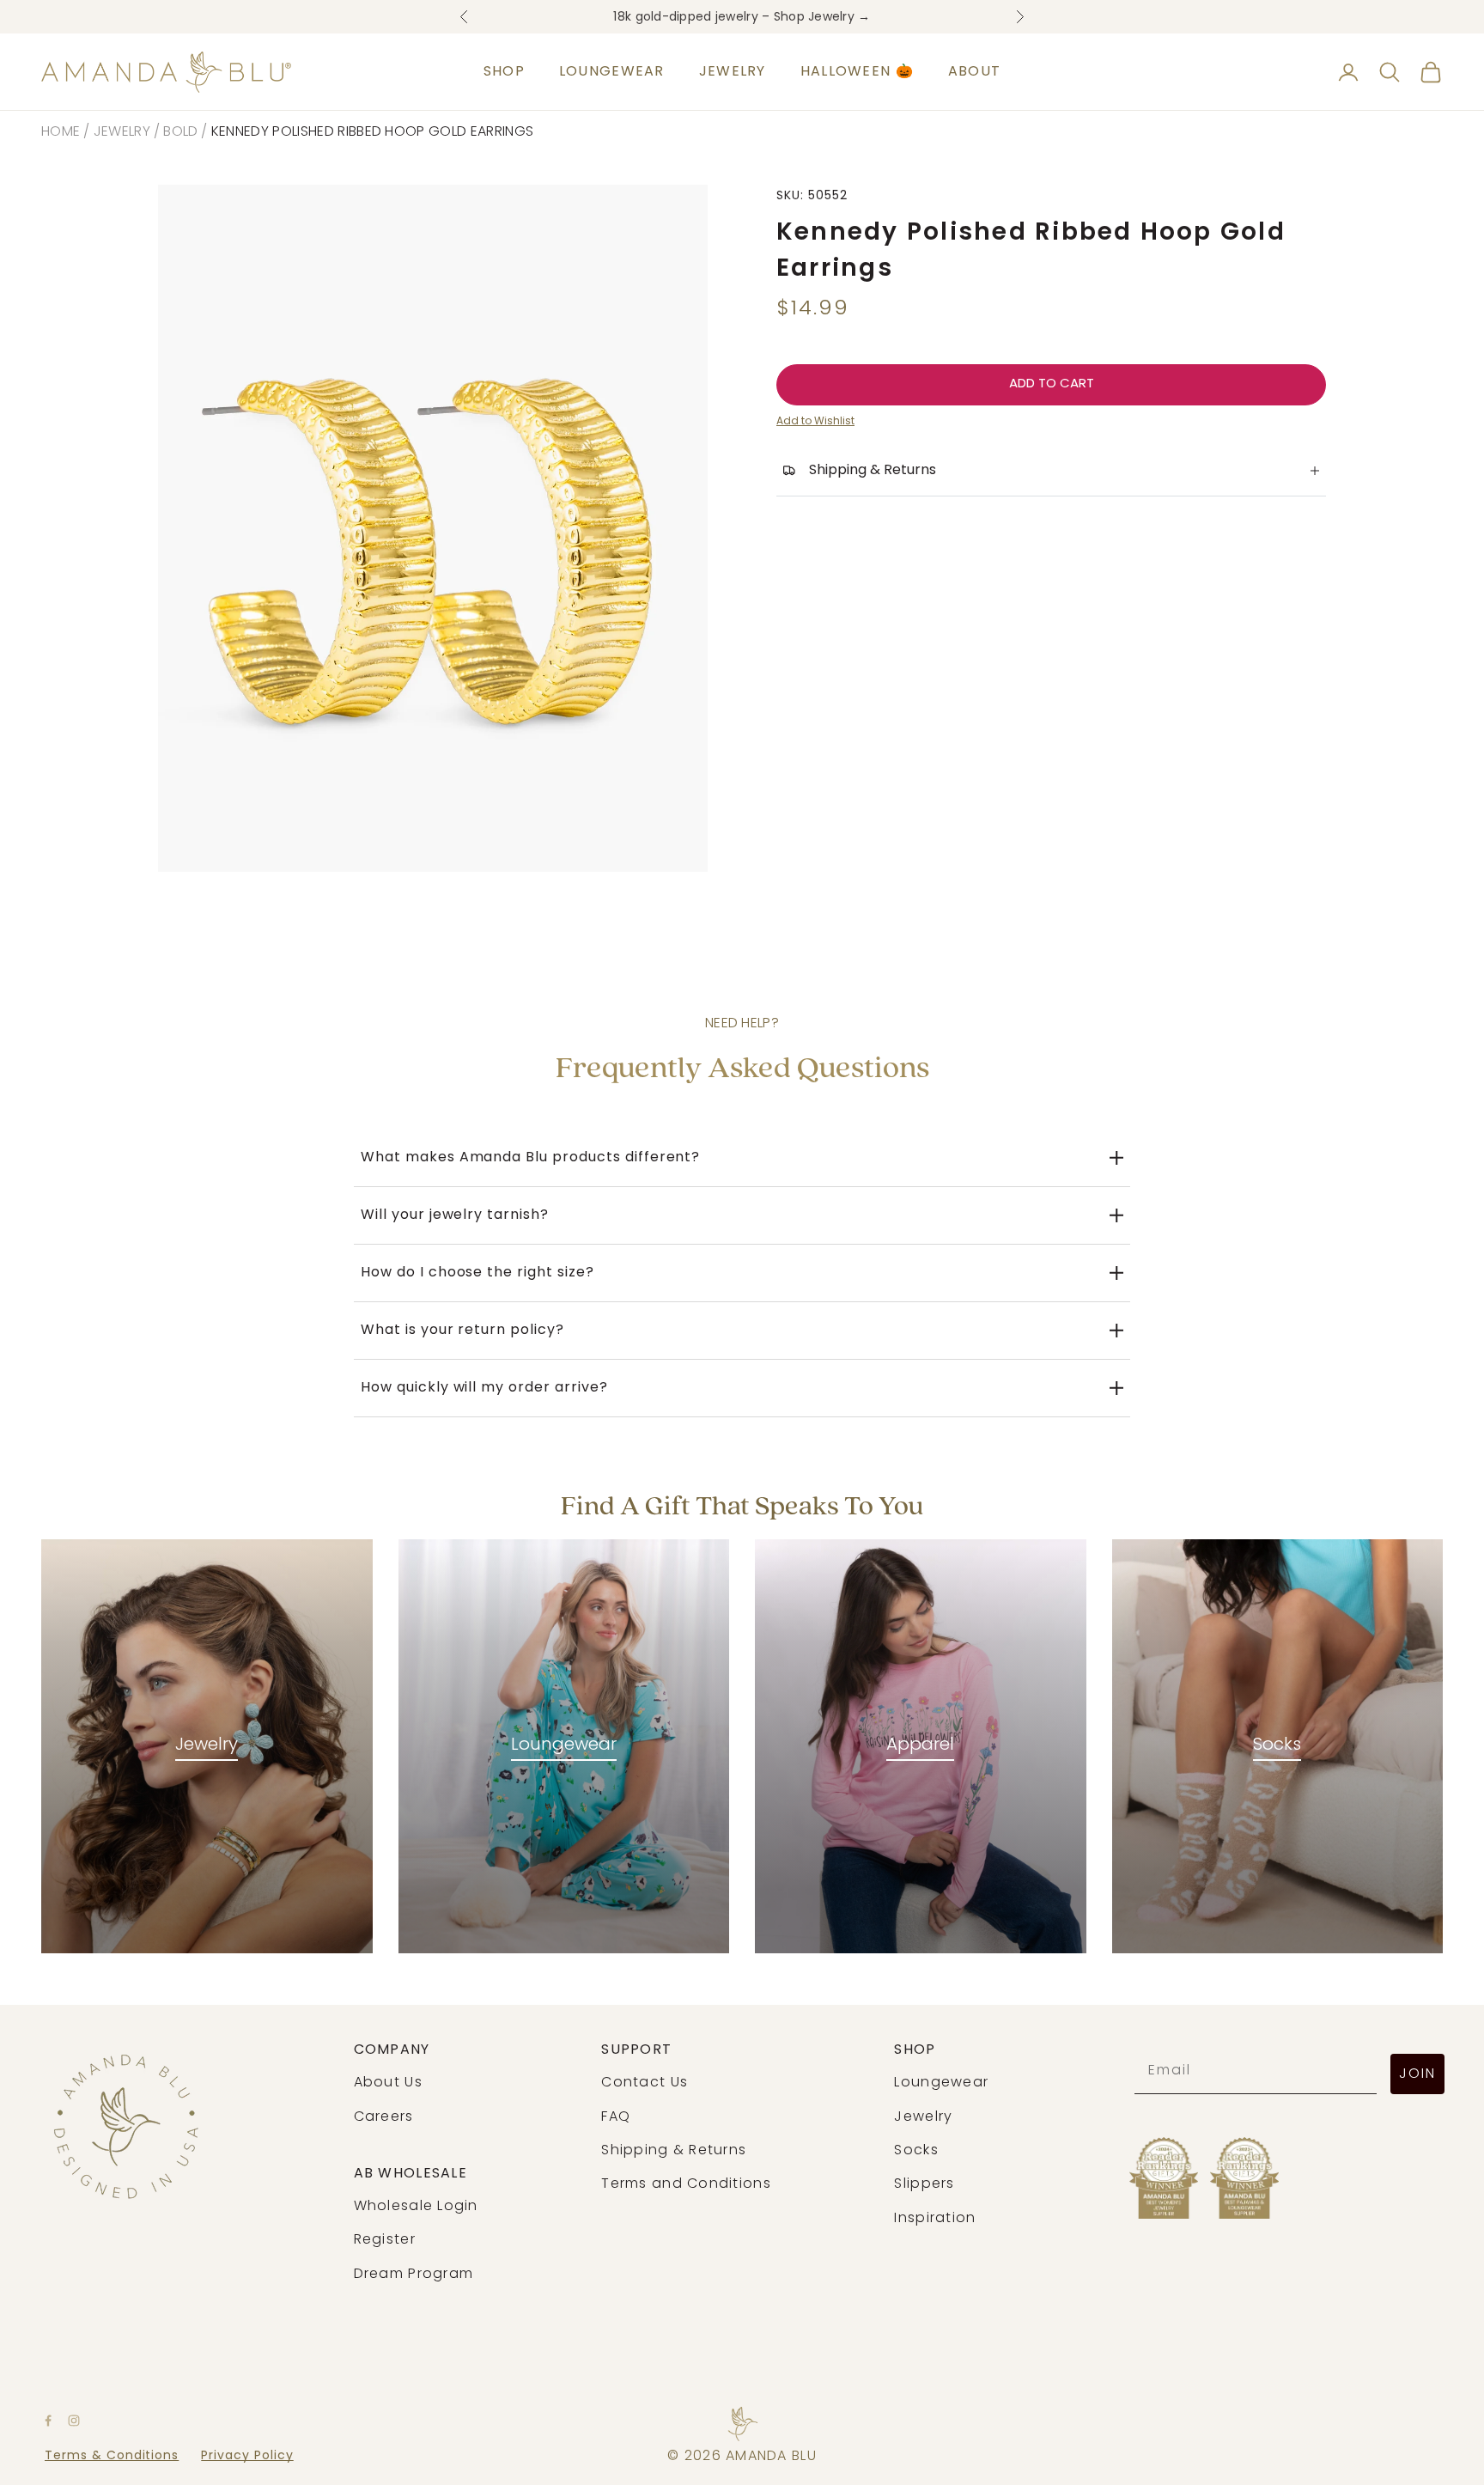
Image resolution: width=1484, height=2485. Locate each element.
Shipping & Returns (674, 2151)
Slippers (924, 2184)
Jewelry (122, 132)
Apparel (920, 1745)
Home (61, 132)
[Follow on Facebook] (48, 2421)
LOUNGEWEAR (612, 72)
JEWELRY (733, 72)
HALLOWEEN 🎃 (857, 72)
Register (385, 2240)
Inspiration (935, 2219)
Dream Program (414, 2275)
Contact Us (645, 2083)
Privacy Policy (247, 2456)
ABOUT (974, 72)
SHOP (504, 72)
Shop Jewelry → (822, 17)
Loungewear (564, 1745)
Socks (1277, 1745)
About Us (388, 2083)
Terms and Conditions (686, 2184)
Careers (384, 2117)
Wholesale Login (416, 2207)
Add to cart (1052, 384)
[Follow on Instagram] (74, 2421)
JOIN (1417, 2074)
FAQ (616, 2117)
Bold (180, 132)
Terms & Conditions (112, 2456)
